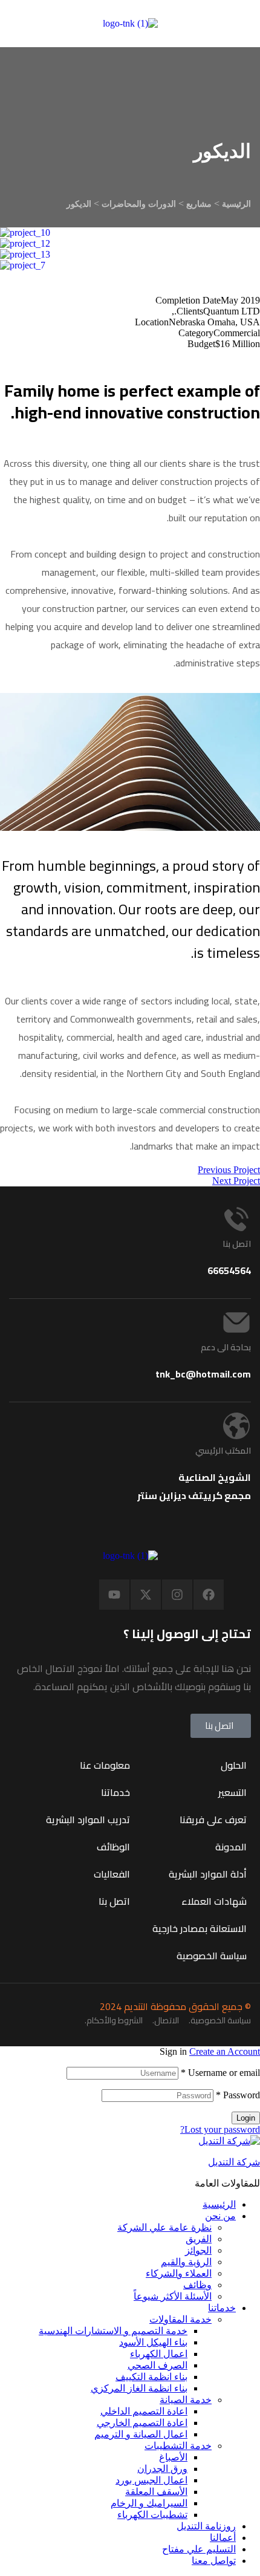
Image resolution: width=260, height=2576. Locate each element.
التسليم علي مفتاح (199, 2549)
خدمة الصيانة (186, 2400)
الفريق (199, 2239)
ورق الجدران (162, 2469)
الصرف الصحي (158, 2365)
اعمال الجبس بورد (151, 2480)
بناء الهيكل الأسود (153, 2342)
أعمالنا (223, 2538)
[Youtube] (114, 1595)
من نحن (220, 2216)
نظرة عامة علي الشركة (164, 2227)
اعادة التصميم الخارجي (142, 2423)
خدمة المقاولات (180, 2319)
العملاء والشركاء (179, 2273)
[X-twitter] (146, 1595)
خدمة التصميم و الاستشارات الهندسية (113, 2331)
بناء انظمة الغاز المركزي (139, 2388)
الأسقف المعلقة (156, 2492)
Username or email (220, 2073)
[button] (221, 1726)
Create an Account (225, 2051)
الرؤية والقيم (186, 2262)
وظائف (197, 2285)
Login (246, 2118)
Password (238, 2095)
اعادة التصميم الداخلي (144, 2411)
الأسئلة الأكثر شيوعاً (173, 2296)
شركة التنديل (234, 2162)
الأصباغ (173, 2457)
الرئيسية (219, 2204)
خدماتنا (222, 2308)
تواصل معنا (214, 2561)
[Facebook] (209, 1595)
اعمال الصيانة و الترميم (141, 2434)
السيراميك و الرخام (149, 2503)
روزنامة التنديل (206, 2526)
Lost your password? (220, 2129)
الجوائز (198, 2250)
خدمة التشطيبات (178, 2446)
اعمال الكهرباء (159, 2354)
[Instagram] (177, 1595)
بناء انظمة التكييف (151, 2377)
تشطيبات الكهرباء (152, 2515)
